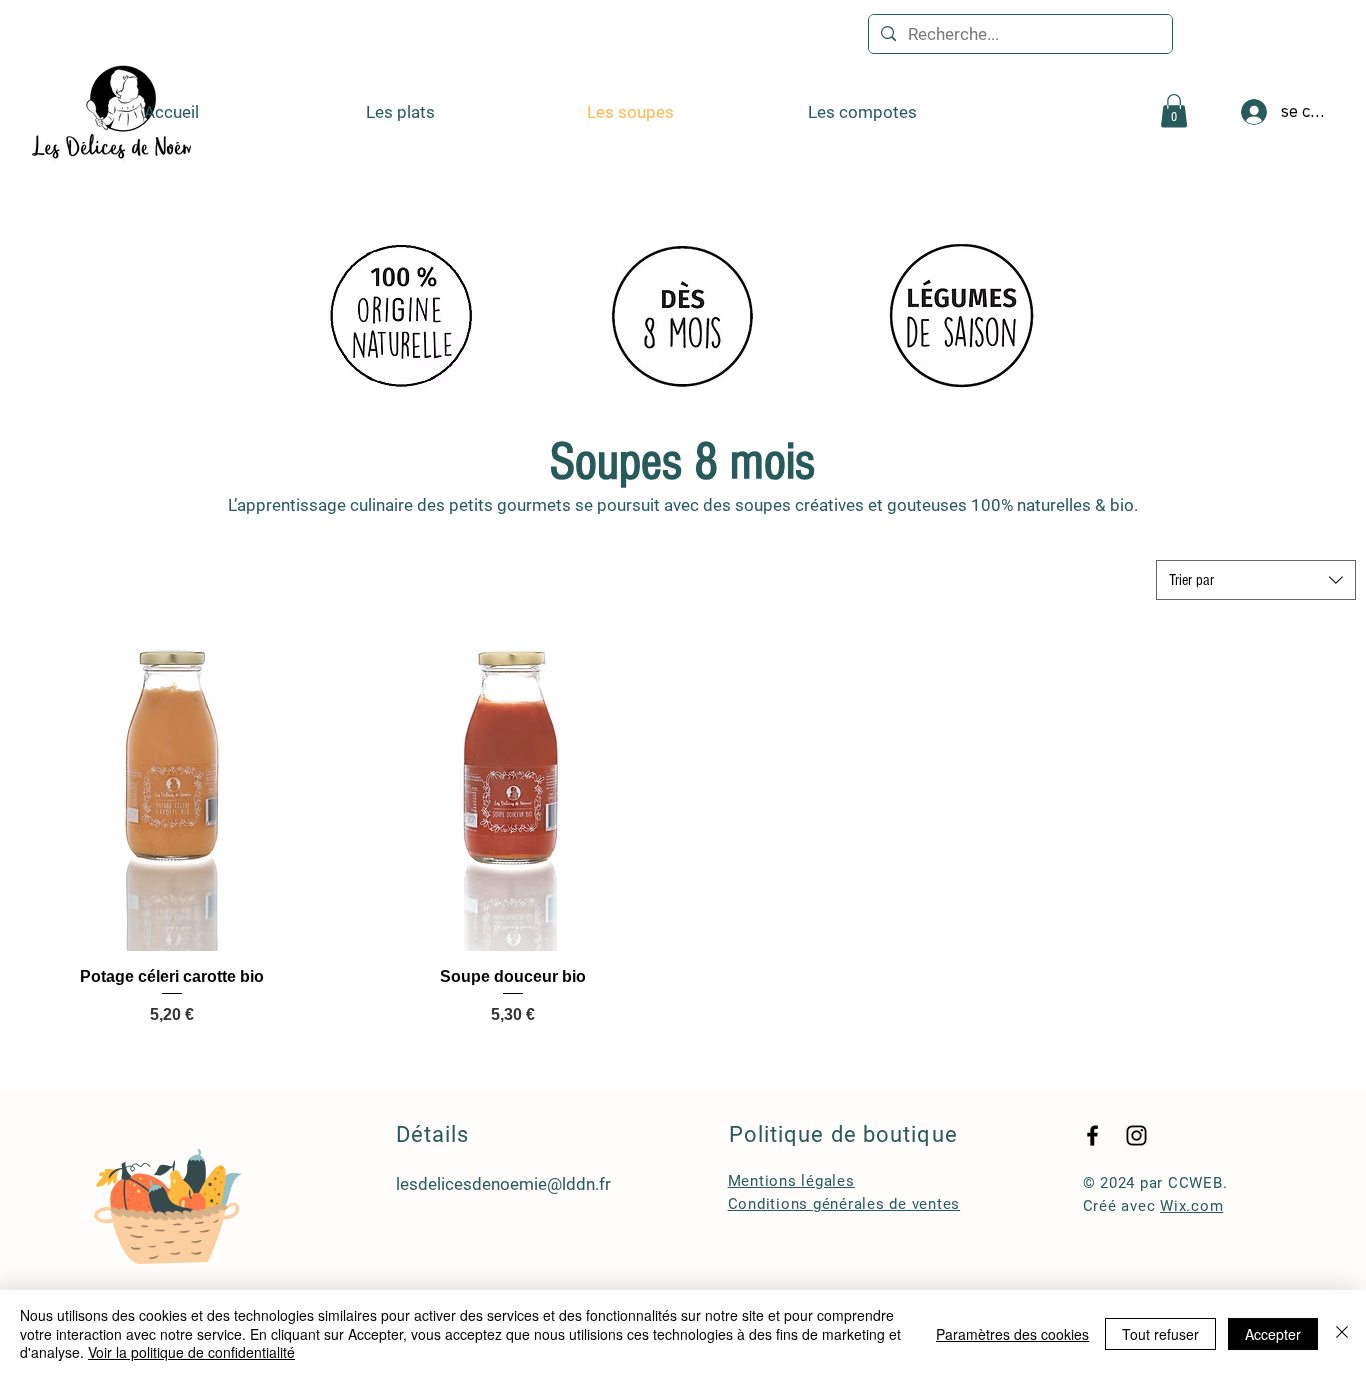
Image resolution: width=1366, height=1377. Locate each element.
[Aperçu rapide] (171, 790)
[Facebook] (1092, 1135)
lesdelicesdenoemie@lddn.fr (503, 1184)
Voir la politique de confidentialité (191, 1352)
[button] (1174, 110)
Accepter (1273, 1334)
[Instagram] (1136, 1135)
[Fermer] (1342, 1333)
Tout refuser (1160, 1334)
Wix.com (1191, 1206)
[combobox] (1256, 580)
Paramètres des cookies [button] (1012, 1334)
